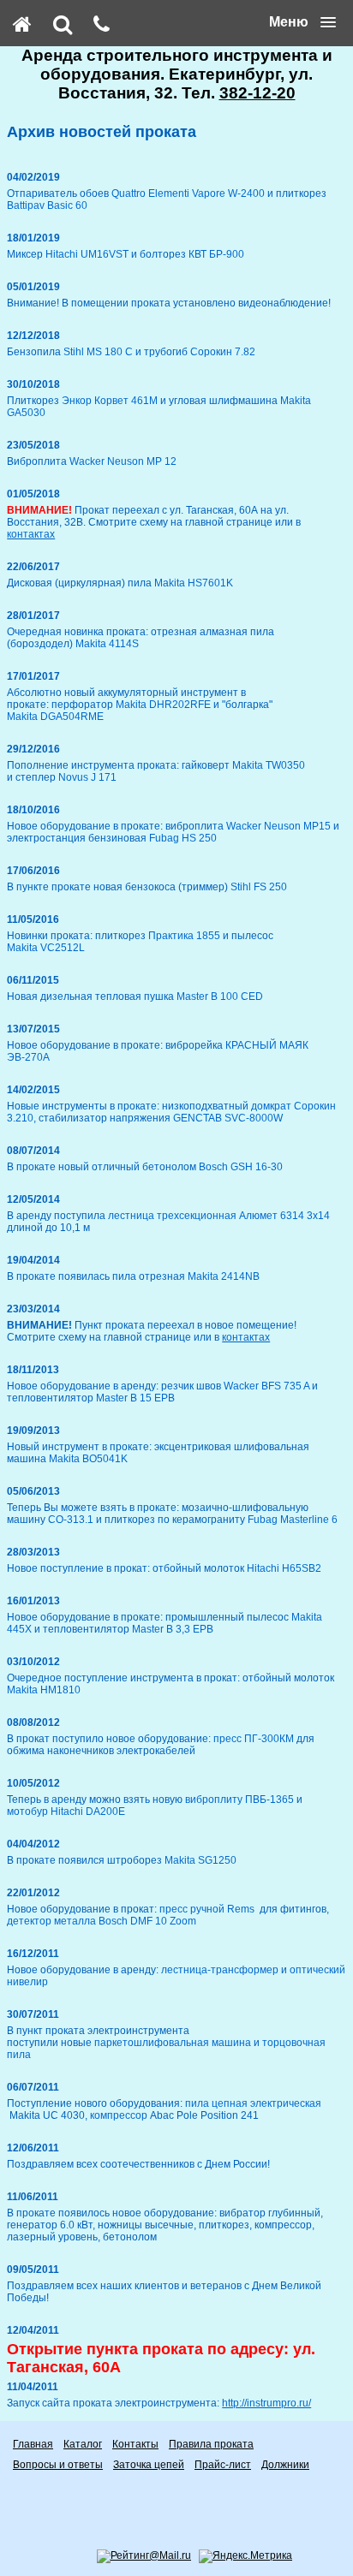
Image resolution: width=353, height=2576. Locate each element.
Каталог (83, 2444)
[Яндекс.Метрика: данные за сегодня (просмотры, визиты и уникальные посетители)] (245, 2556)
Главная (33, 2444)
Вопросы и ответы (58, 2465)
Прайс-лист (223, 2465)
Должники (285, 2465)
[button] (302, 22)
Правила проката (211, 2444)
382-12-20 (257, 93)
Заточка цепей (149, 2465)
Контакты (135, 2444)
